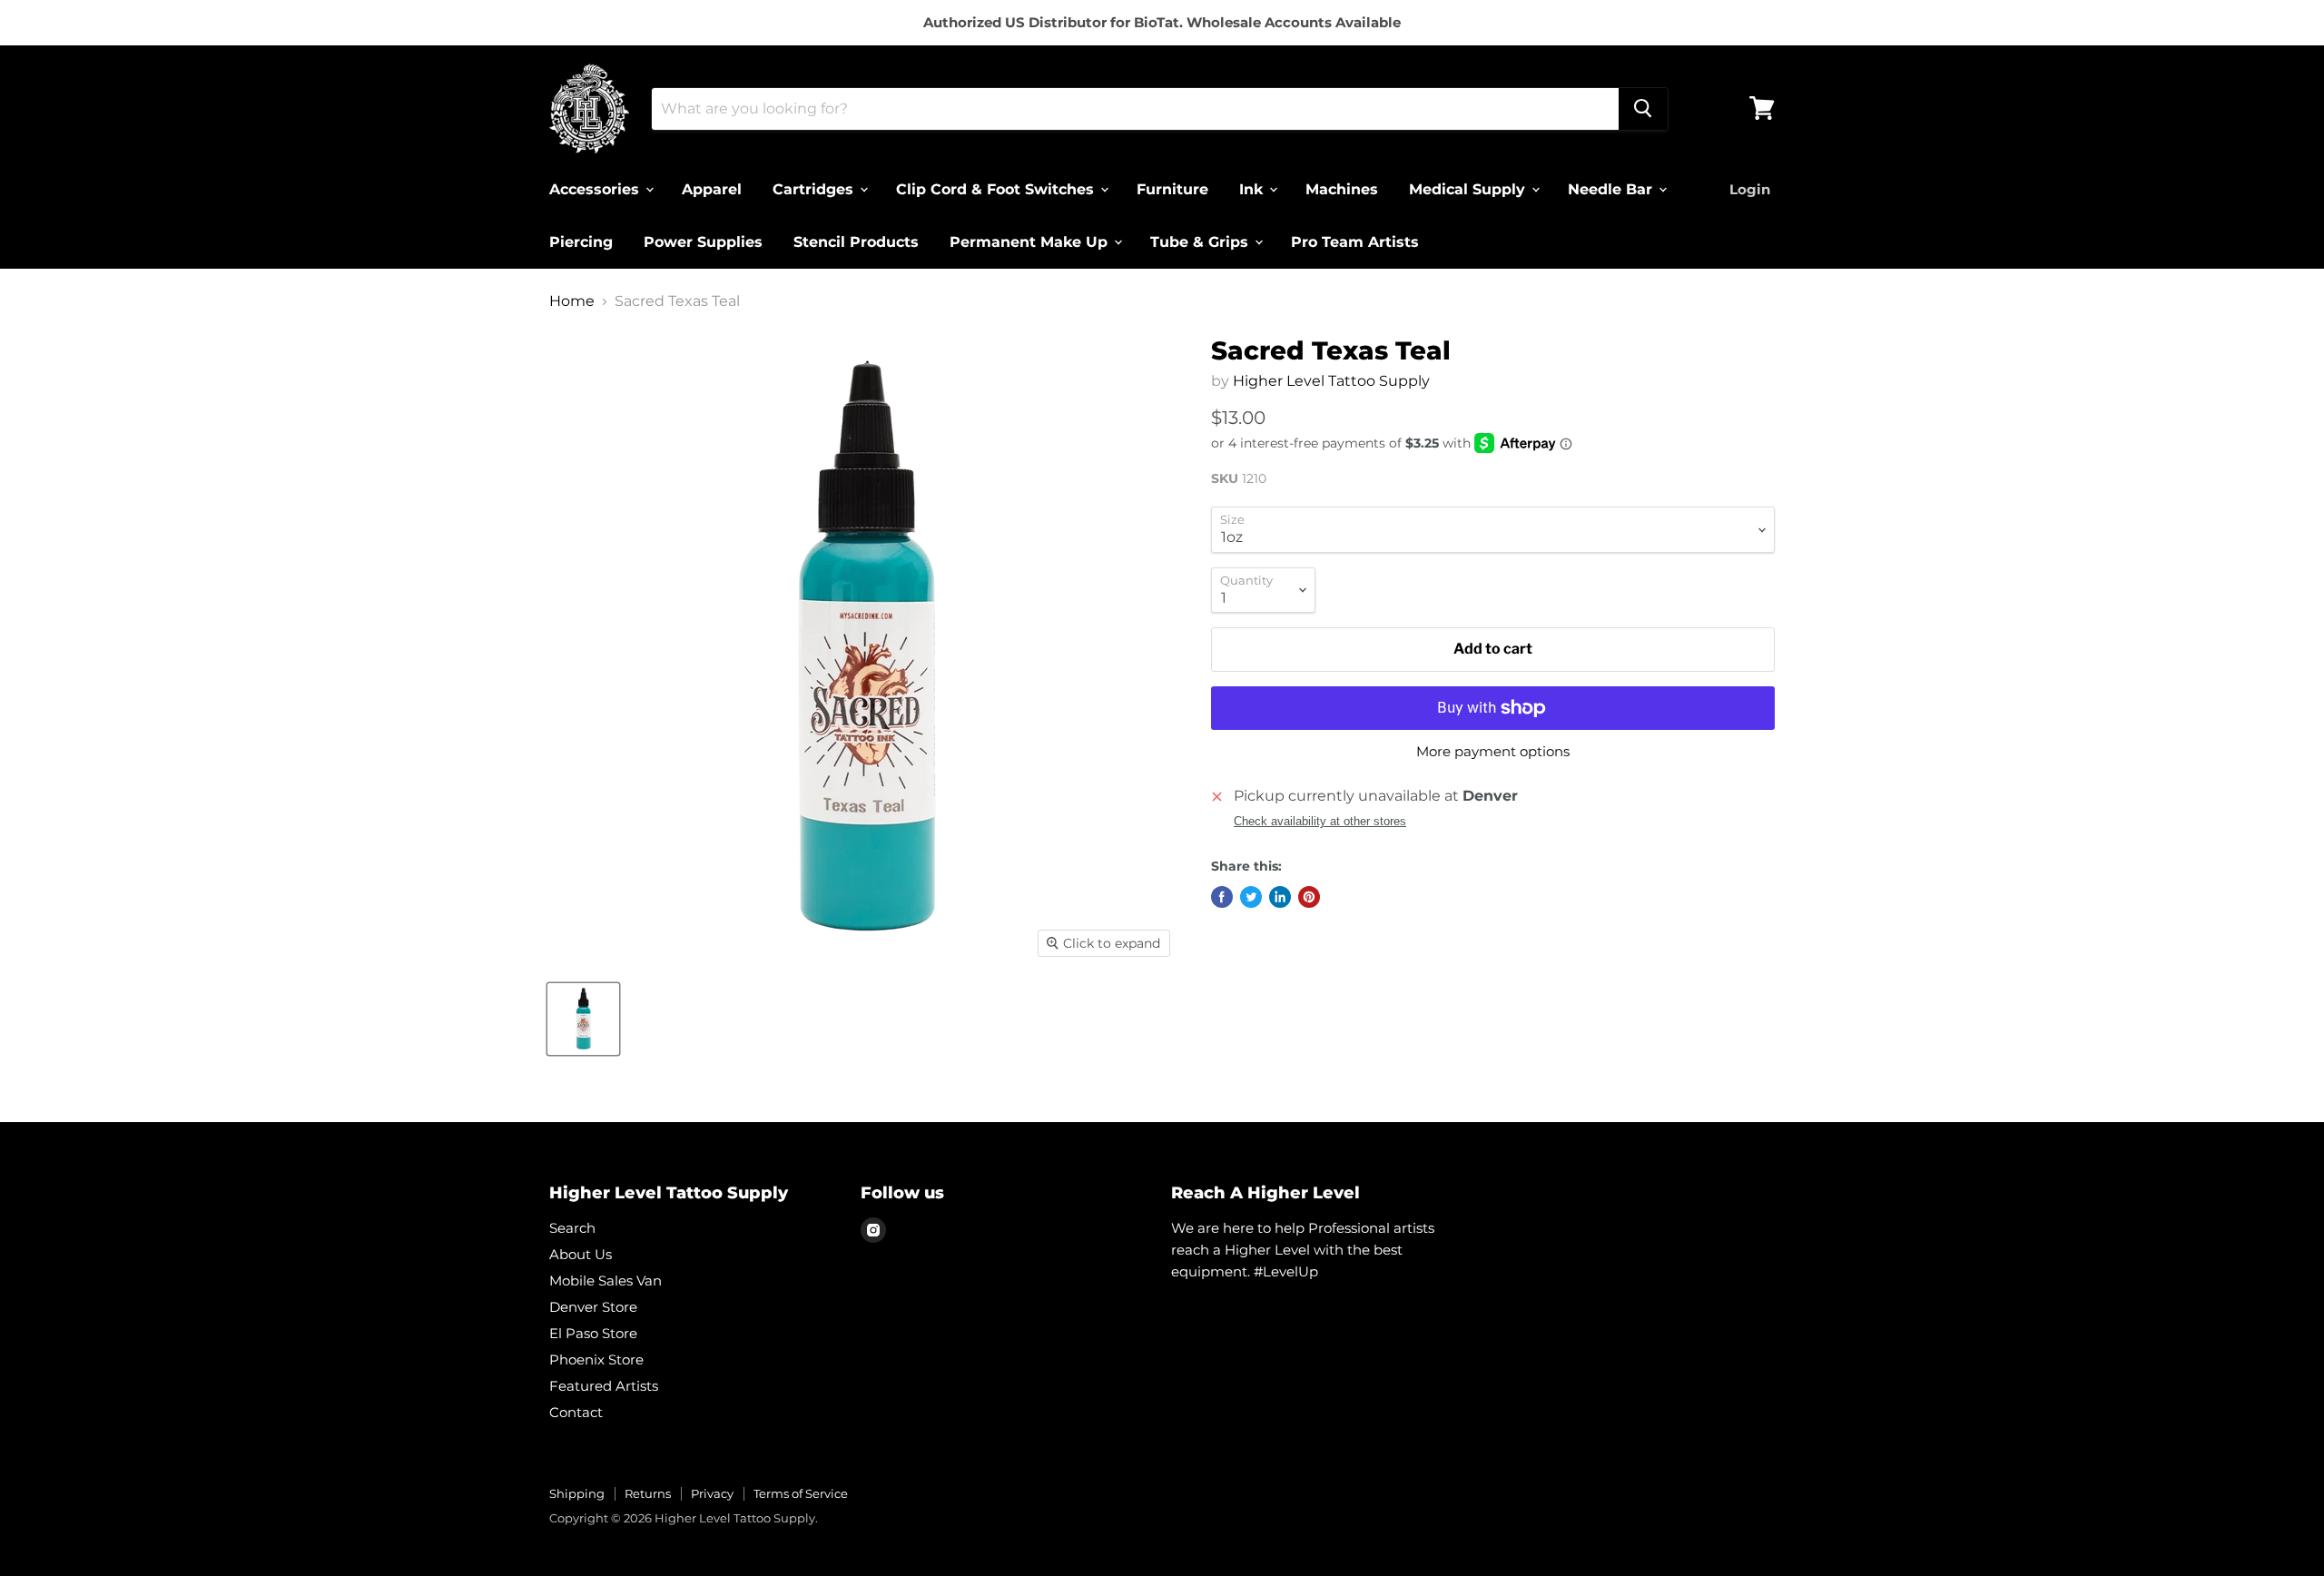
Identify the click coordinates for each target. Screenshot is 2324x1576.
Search (572, 1228)
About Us (581, 1254)
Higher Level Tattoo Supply (1331, 381)
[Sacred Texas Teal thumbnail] (583, 1019)
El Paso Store (593, 1333)
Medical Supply (1469, 188)
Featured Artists (604, 1386)
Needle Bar (1612, 188)
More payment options (1493, 751)
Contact (576, 1412)
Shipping (577, 1493)
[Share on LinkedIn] (1280, 897)
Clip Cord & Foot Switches (997, 188)
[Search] (1643, 108)
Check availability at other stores (1320, 822)
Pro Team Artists (1355, 241)
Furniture (1172, 188)
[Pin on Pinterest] (1309, 897)
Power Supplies (703, 241)
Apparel (712, 188)
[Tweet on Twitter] (1251, 897)
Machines (1342, 188)
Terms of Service (801, 1493)
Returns (648, 1493)
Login (1750, 188)
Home (572, 301)
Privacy (712, 1493)
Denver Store (593, 1307)
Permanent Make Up (1031, 241)
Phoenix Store (596, 1359)
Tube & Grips (1201, 241)
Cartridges (815, 188)
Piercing (581, 241)
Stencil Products (856, 241)
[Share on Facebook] (1222, 897)
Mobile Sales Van (606, 1280)
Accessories (596, 188)
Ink (1253, 188)
